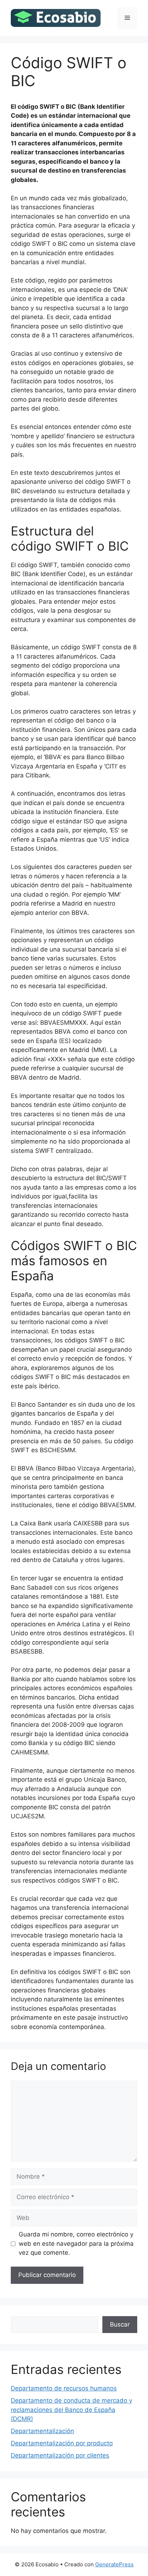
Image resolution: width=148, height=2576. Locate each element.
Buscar (120, 2324)
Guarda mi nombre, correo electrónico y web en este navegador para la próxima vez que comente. (76, 2243)
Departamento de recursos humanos (64, 2388)
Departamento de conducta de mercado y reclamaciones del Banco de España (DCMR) (71, 2410)
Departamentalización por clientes (60, 2455)
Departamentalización (42, 2431)
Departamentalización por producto (62, 2443)
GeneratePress (114, 2564)
